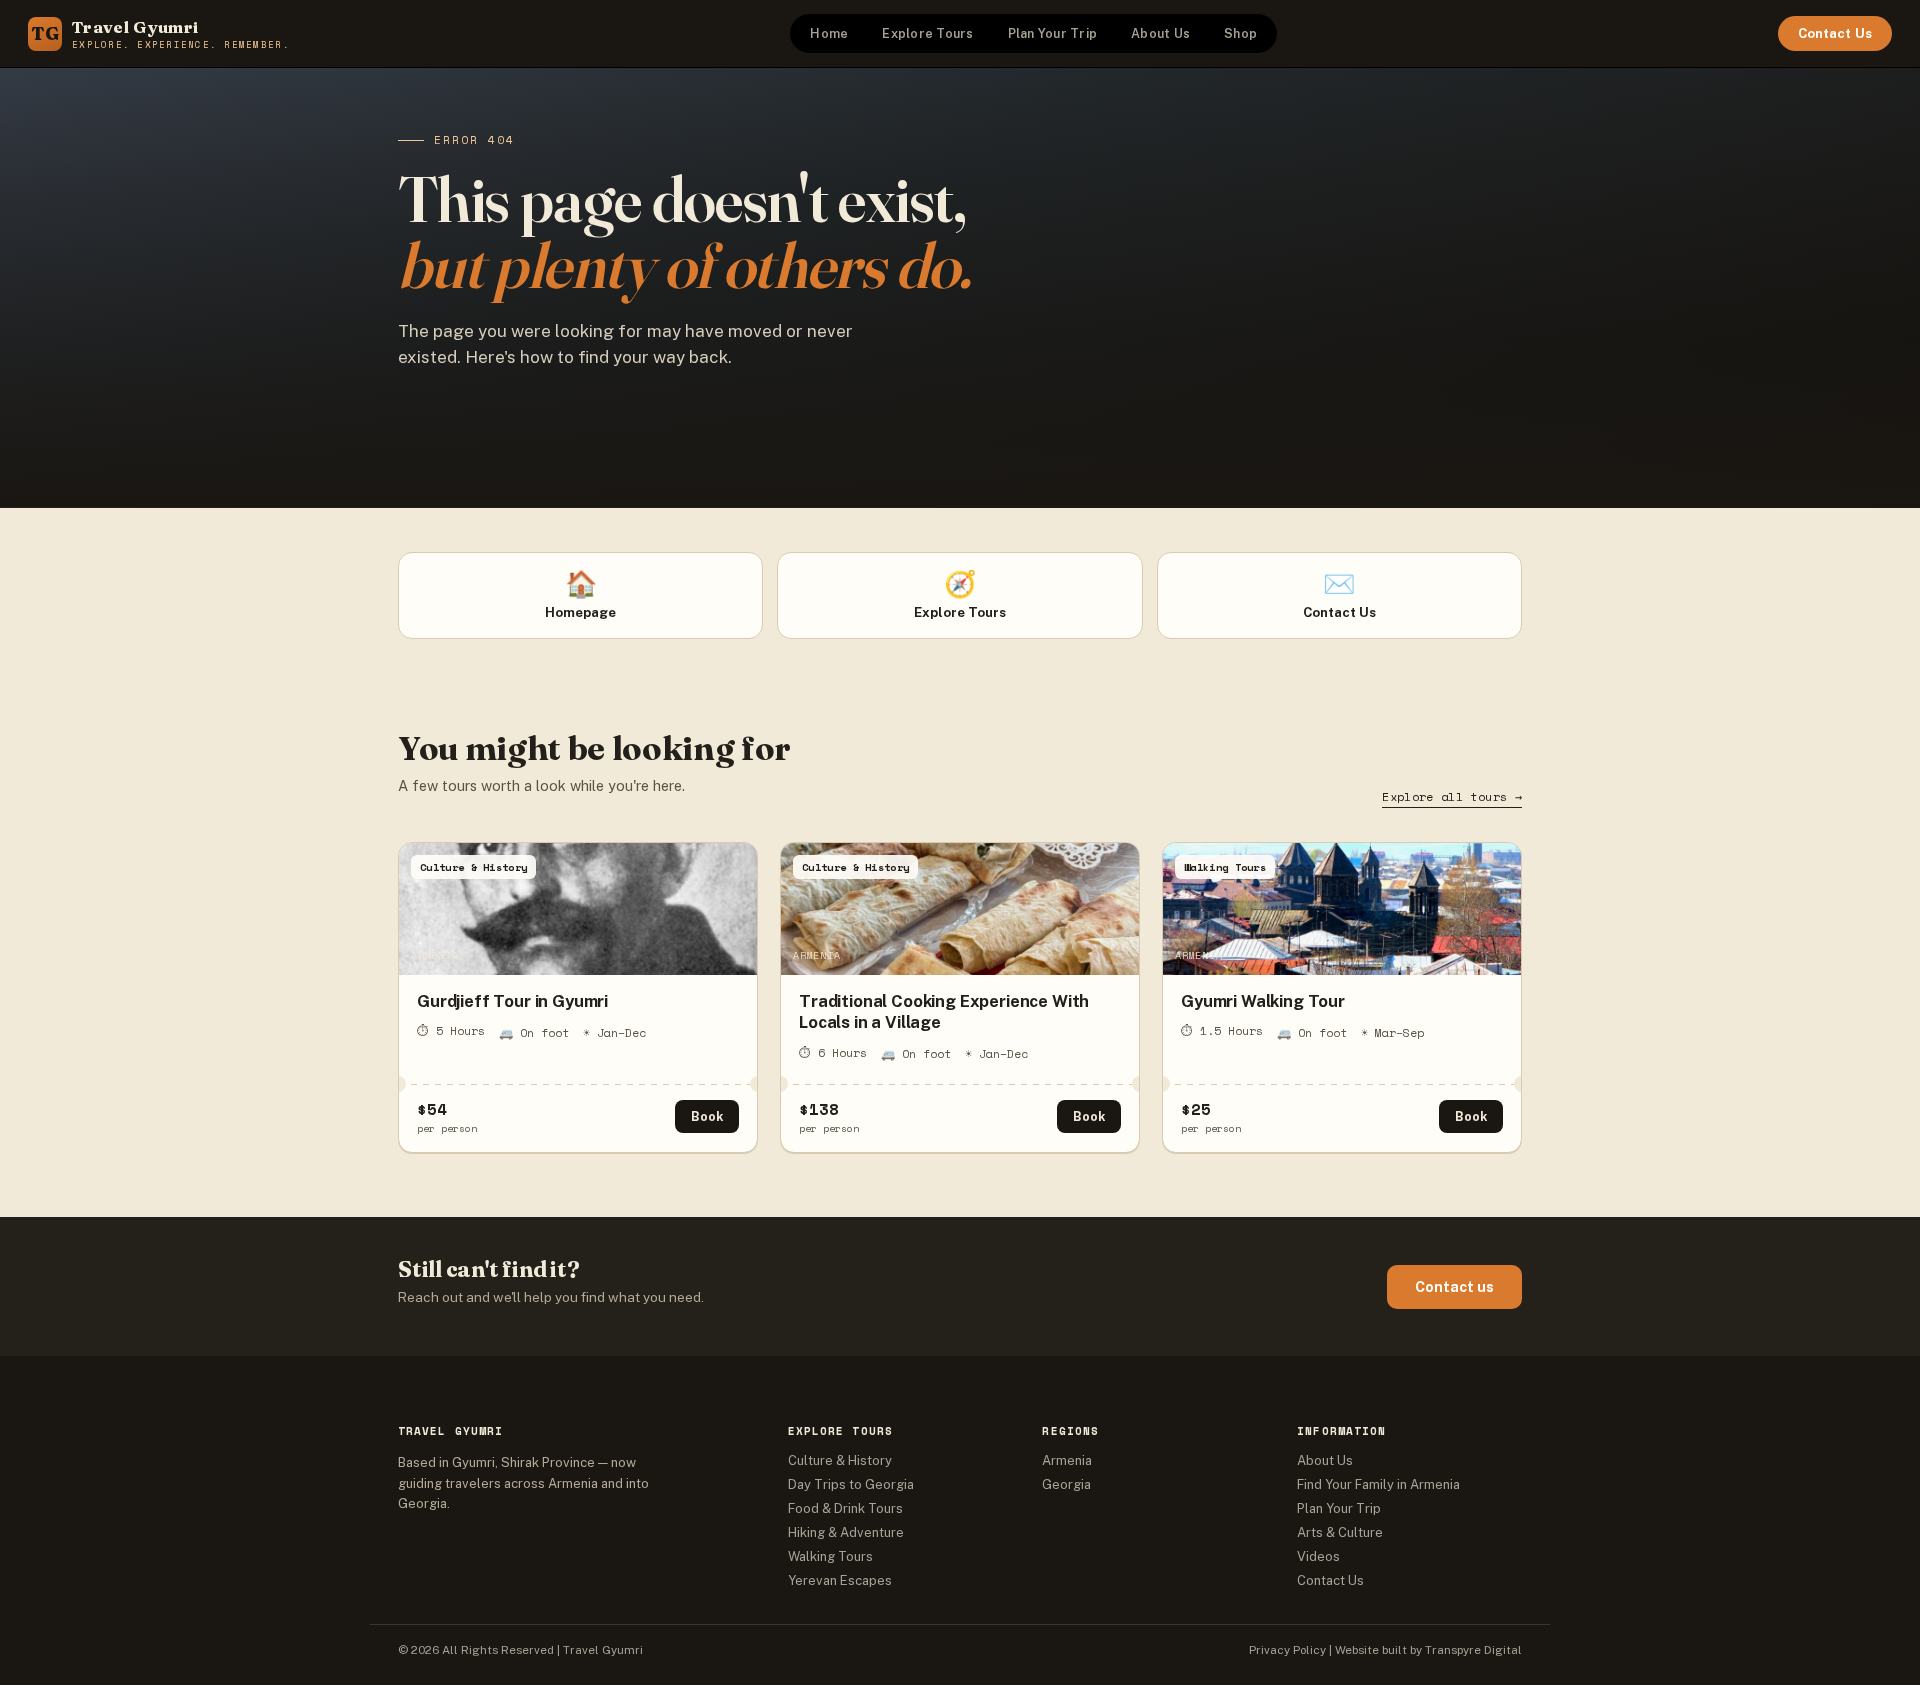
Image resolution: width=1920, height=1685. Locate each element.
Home (829, 33)
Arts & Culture (1340, 1532)
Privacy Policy (1287, 1650)
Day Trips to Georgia (851, 1484)
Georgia (1066, 1484)
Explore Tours (927, 33)
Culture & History (840, 1460)
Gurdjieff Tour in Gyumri (512, 1001)
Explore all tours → (1452, 796)
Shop (1240, 33)
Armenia (1067, 1460)
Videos (1318, 1556)
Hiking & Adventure (846, 1532)
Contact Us (1835, 33)
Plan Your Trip (1053, 33)
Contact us (1454, 1287)
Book (707, 1116)
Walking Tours (830, 1556)
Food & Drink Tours (845, 1508)
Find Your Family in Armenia (1378, 1484)
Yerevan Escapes (840, 1580)
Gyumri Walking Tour (1263, 1001)
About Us (1160, 33)
